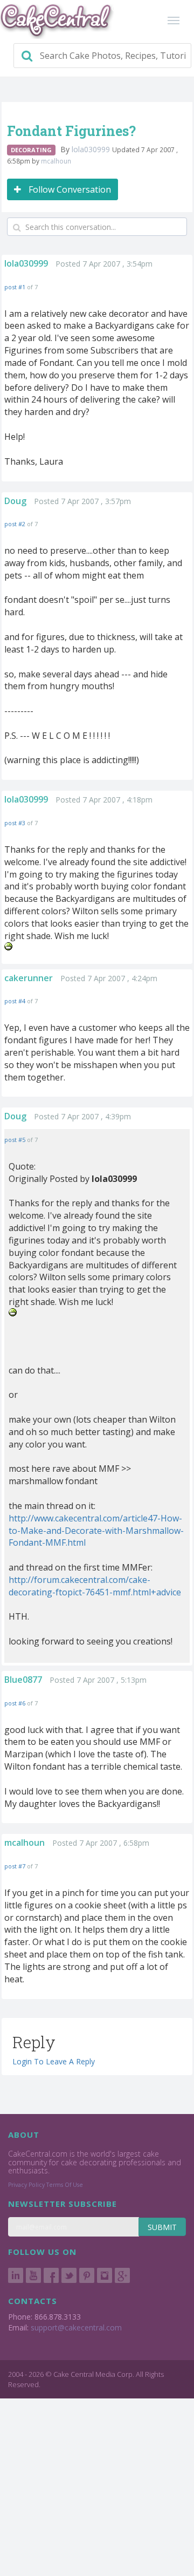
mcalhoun (56, 161)
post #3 (15, 823)
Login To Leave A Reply (54, 2061)
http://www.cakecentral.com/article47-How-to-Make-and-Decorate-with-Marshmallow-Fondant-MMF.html (96, 1531)
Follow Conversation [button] (69, 189)
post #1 (15, 287)
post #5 (15, 1140)
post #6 (15, 1703)
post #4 (15, 1001)
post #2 (15, 524)
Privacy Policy (26, 2185)
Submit (162, 2227)
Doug (15, 501)
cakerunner (29, 978)
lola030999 (92, 149)
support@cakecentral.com (76, 2327)
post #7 (15, 1866)
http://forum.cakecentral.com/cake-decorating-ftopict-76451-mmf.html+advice (95, 1586)
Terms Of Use (65, 2185)
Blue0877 (23, 1680)
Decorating (31, 150)
